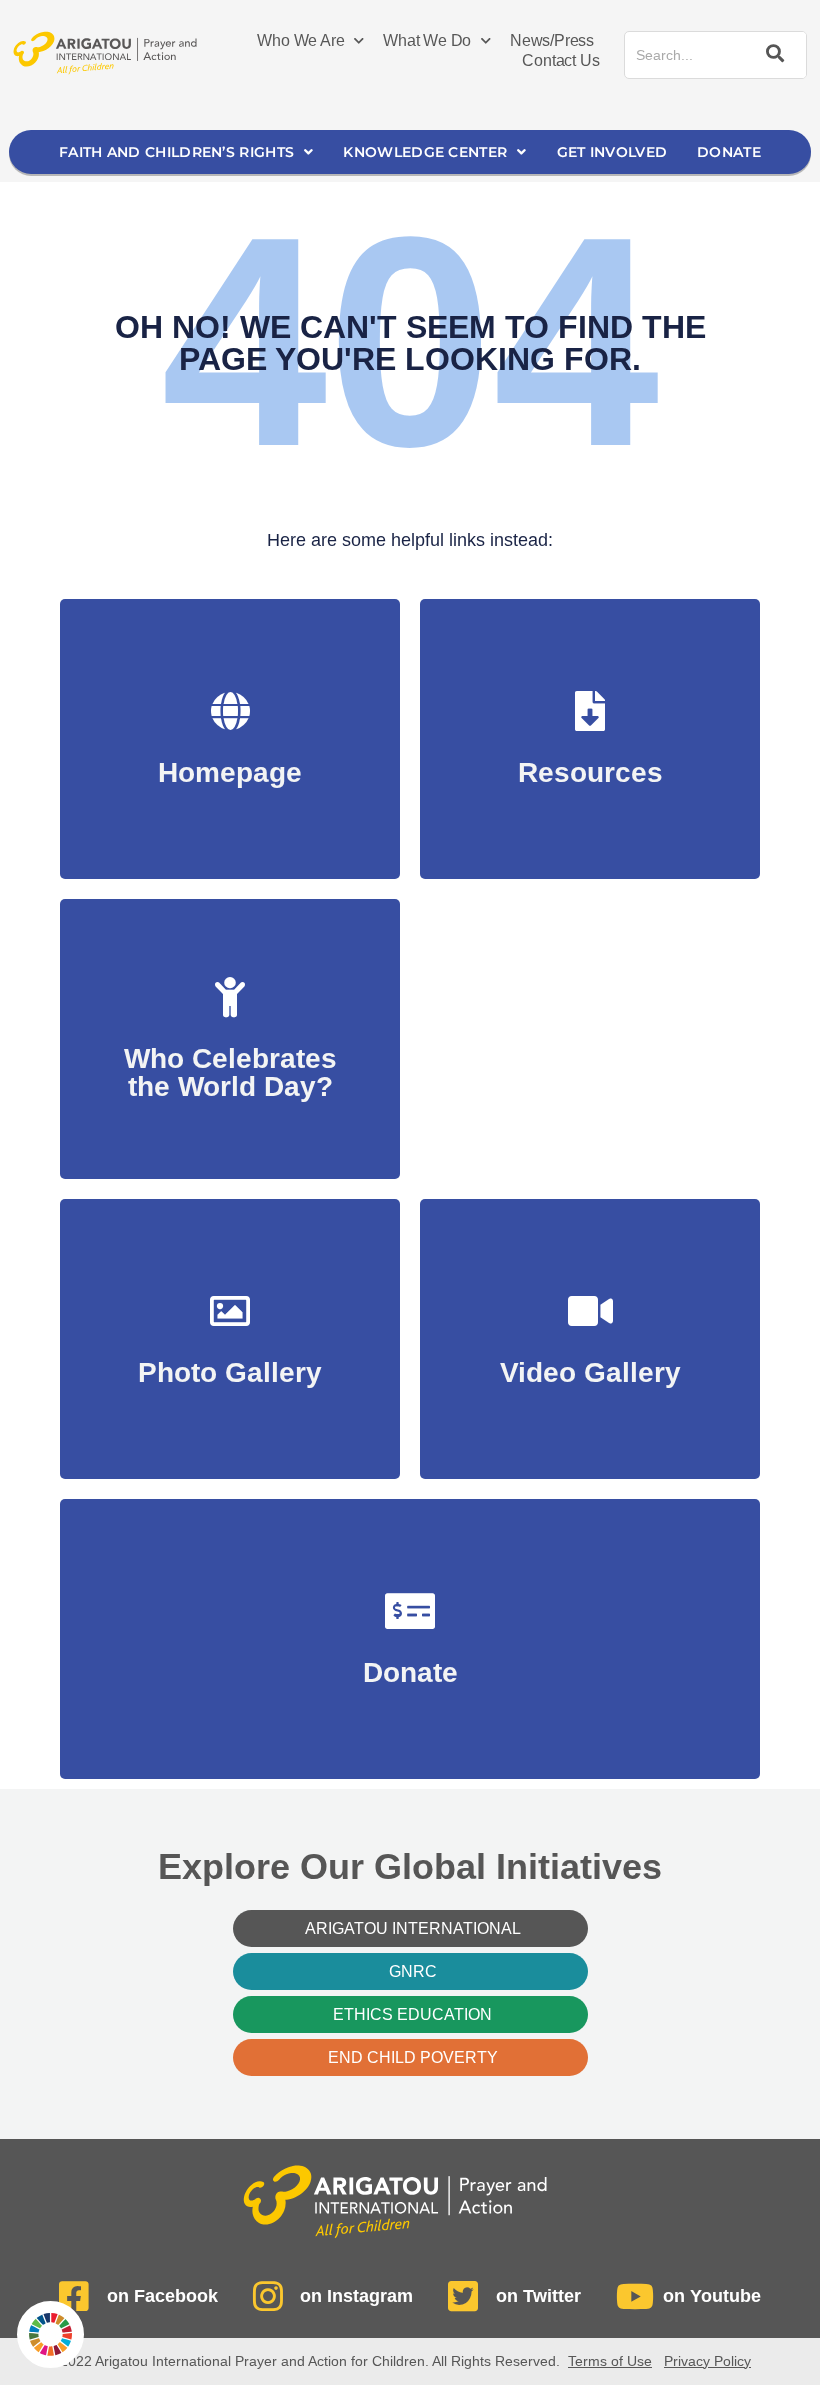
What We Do (427, 40)
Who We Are (300, 40)
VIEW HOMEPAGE (230, 762)
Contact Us (560, 60)
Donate (729, 152)
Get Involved (612, 152)
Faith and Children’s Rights (176, 152)
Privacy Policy (707, 2361)
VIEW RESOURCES (590, 762)
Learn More (230, 1076)
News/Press (552, 40)
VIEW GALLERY (230, 1362)
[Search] (771, 55)
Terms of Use (610, 2361)
